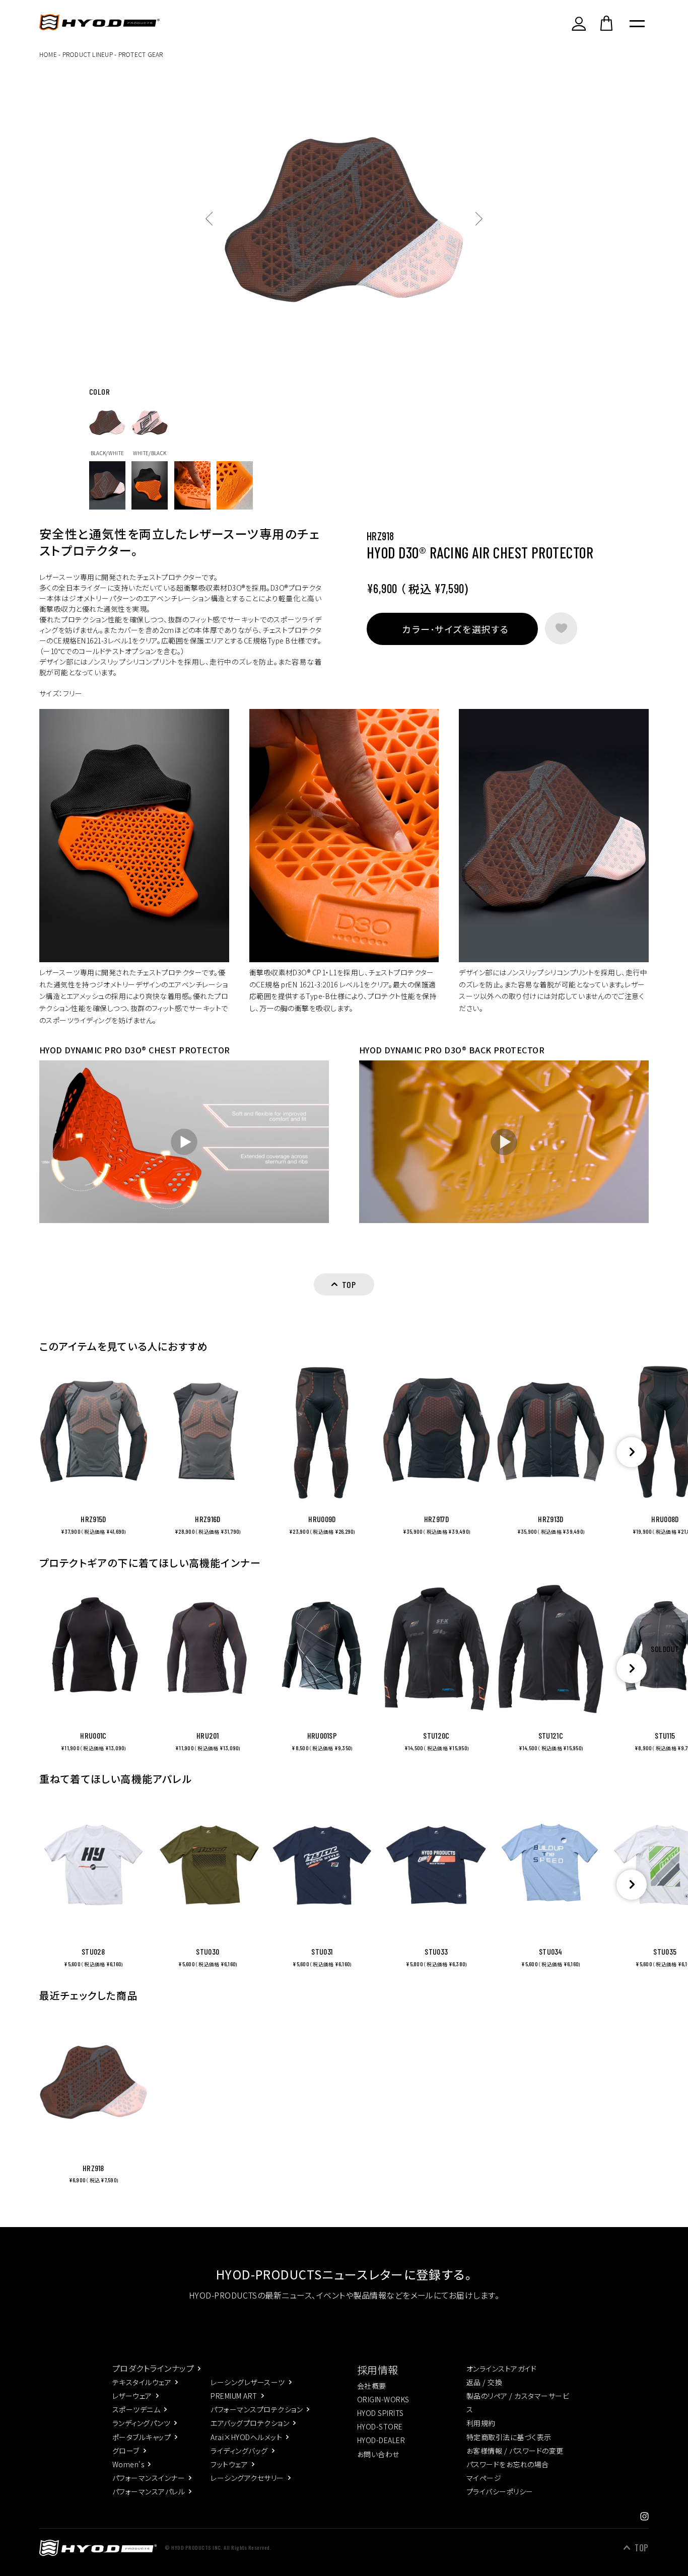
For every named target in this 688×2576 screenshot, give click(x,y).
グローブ (126, 2451)
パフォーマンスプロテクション (257, 2409)
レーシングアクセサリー (247, 2478)
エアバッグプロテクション (250, 2423)
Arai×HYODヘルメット (246, 2437)
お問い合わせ (378, 2454)
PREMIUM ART (234, 2396)
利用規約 (481, 2423)
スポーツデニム (136, 2409)
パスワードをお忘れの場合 (508, 2464)
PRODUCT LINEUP (88, 54)
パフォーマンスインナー (149, 2478)
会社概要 (372, 2386)
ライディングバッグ (239, 2451)
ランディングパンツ (141, 2423)
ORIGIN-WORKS (383, 2399)
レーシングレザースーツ (248, 2382)
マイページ (484, 2478)
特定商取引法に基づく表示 (509, 2437)
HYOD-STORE (380, 2426)
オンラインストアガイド (501, 2369)
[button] (632, 1452)
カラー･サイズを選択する (455, 629)
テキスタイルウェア (142, 2382)
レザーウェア (132, 2396)
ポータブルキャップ (142, 2437)
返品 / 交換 (484, 2382)
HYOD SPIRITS (381, 2413)
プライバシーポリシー (500, 2491)
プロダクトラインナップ (153, 2368)
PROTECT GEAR (141, 54)
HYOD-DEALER (381, 2440)
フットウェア (229, 2464)
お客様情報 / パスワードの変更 (515, 2451)
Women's (128, 2464)
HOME (48, 54)
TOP (641, 2548)
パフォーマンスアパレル (149, 2491)
